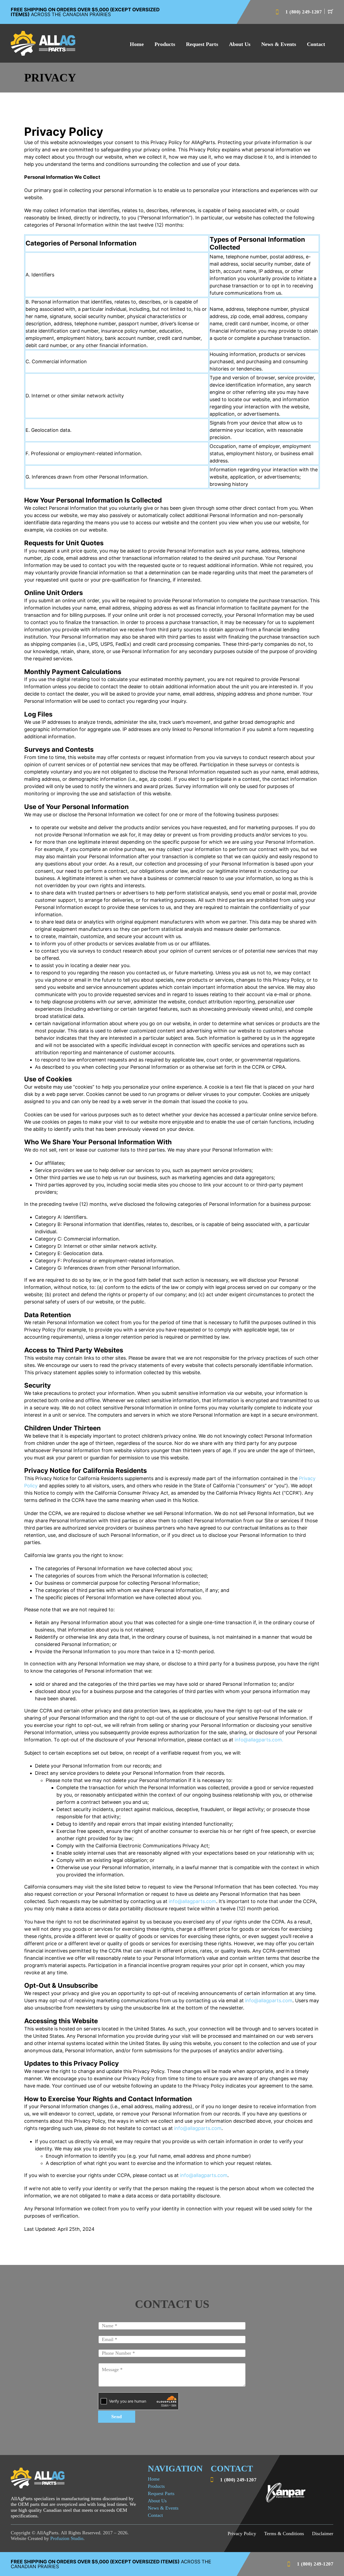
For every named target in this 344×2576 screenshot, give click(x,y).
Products (165, 44)
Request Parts (202, 44)
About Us (240, 44)
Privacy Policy (242, 2534)
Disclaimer (323, 2534)
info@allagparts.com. (259, 1740)
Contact (316, 44)
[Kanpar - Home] (43, 43)
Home (137, 44)
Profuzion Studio (67, 2538)
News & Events (279, 44)
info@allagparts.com (192, 1901)
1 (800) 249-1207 (304, 12)
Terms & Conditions (284, 2534)
